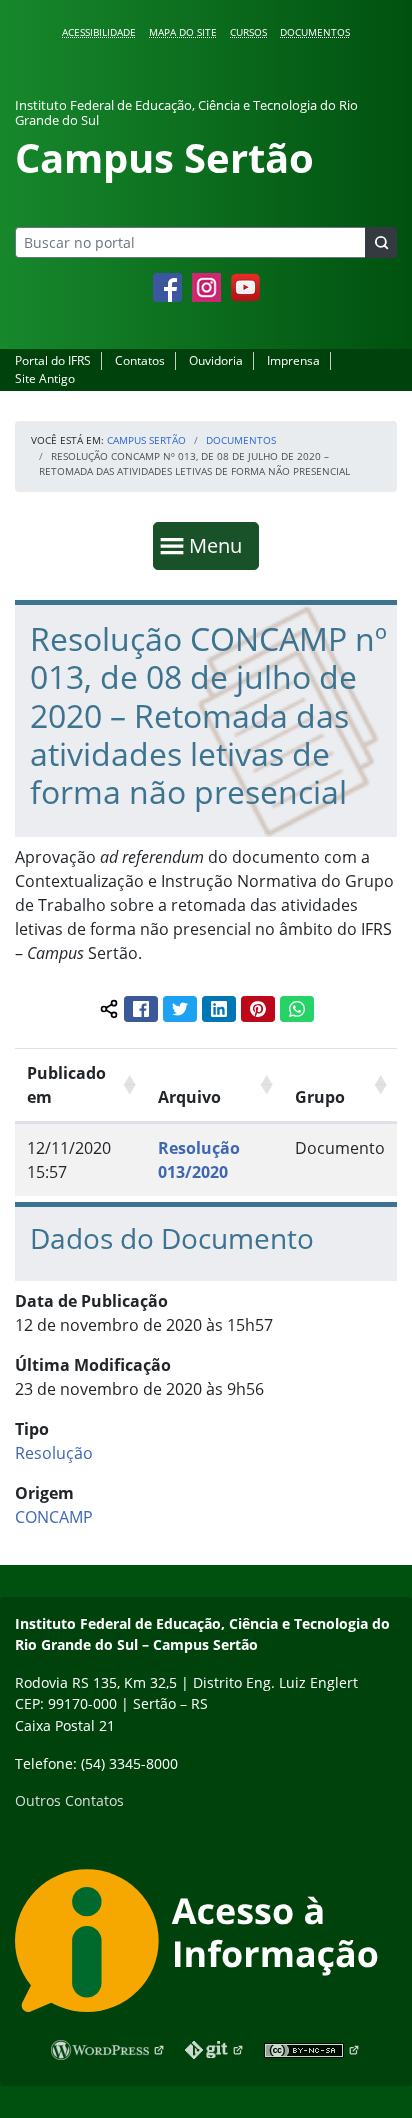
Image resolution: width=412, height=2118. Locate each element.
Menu (220, 545)
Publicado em (66, 1085)
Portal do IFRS (53, 360)
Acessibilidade (99, 32)
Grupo (320, 1097)
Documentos (315, 32)
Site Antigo (45, 378)
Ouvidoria (216, 360)
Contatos (140, 360)
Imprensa (293, 360)
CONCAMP (54, 1517)
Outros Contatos (69, 1800)
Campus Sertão (146, 440)
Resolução (54, 1453)
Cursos (248, 32)
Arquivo (189, 1097)
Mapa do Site (183, 32)
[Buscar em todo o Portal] (381, 242)
